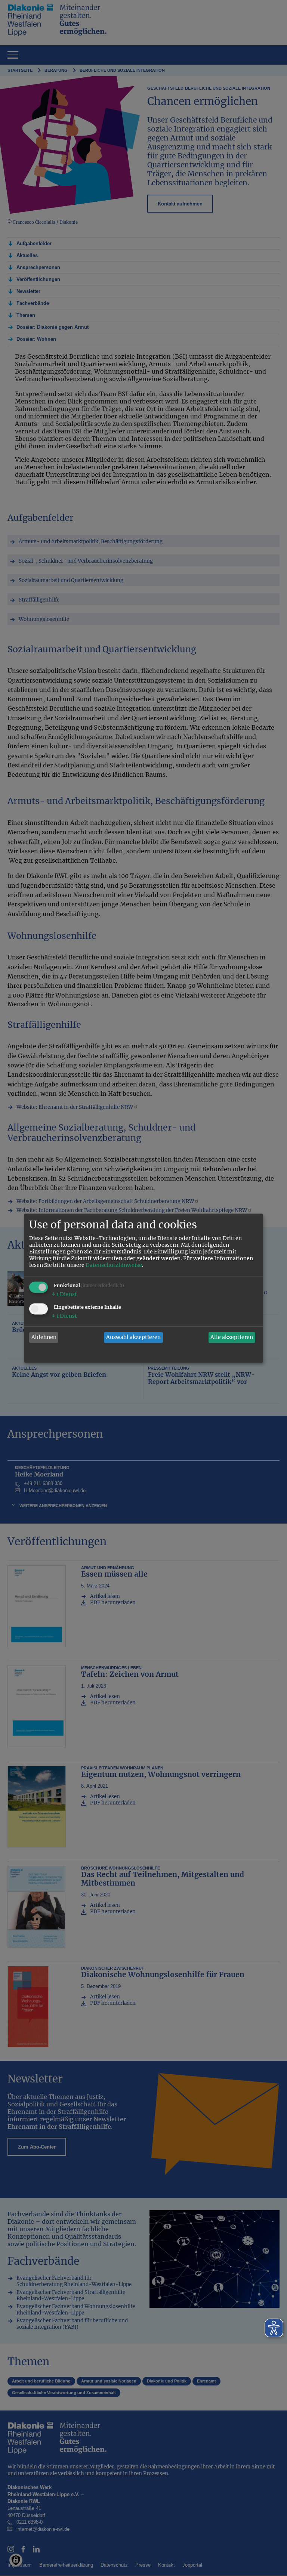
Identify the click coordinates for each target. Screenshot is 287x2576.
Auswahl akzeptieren (133, 1338)
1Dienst (64, 1294)
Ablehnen (44, 1338)
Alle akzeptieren (232, 1338)
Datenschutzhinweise (114, 1265)
